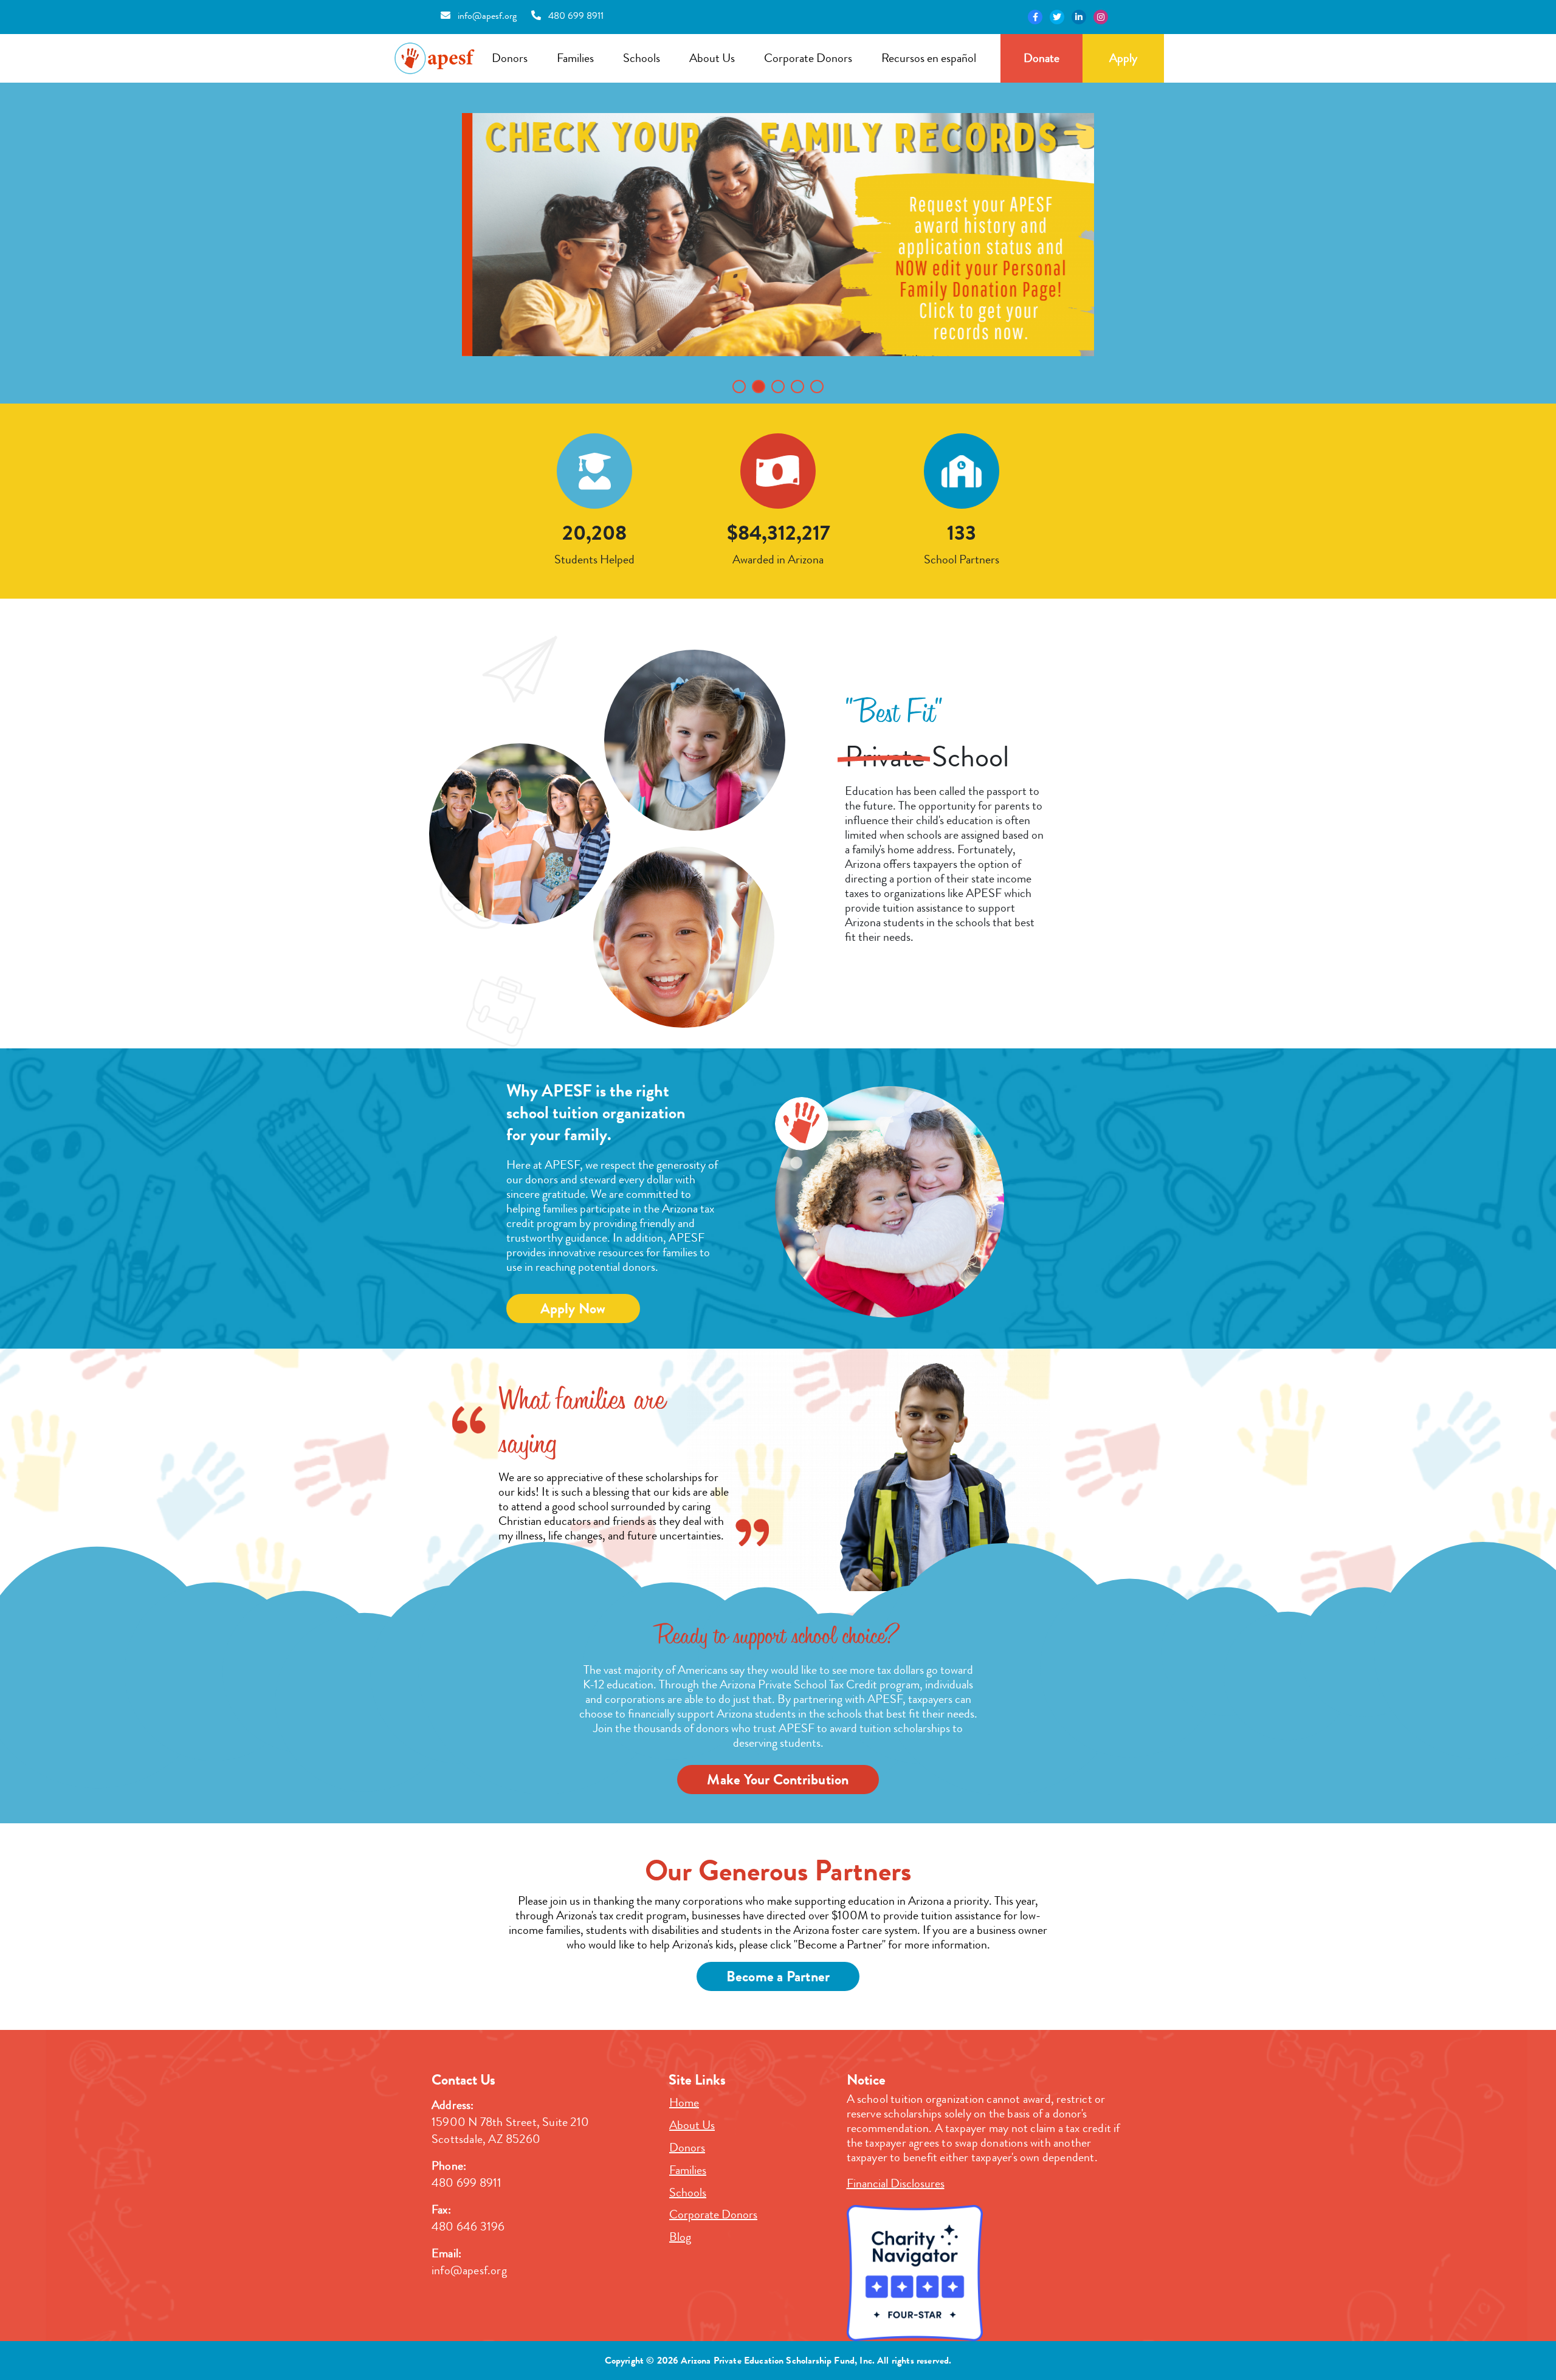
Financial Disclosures (896, 2183)
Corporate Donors (808, 58)
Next (1078, 252)
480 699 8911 (575, 15)
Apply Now (573, 1309)
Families (575, 58)
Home (684, 2103)
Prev (478, 252)
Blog (680, 2237)
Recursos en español (929, 58)
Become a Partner (778, 1976)
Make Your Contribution (778, 1780)
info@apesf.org (486, 15)
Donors (510, 58)
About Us (712, 58)
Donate (1041, 58)
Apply (1123, 58)
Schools (642, 58)
